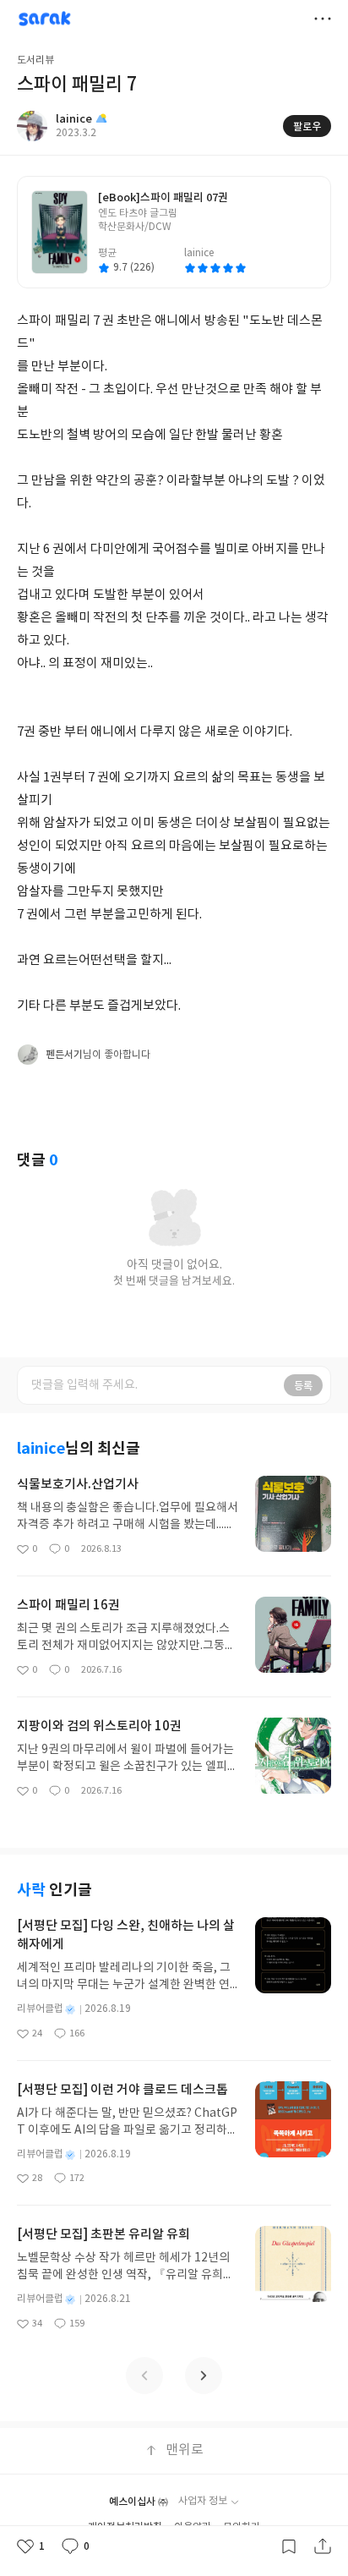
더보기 (323, 19)
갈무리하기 (289, 2546)
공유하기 (323, 2546)
